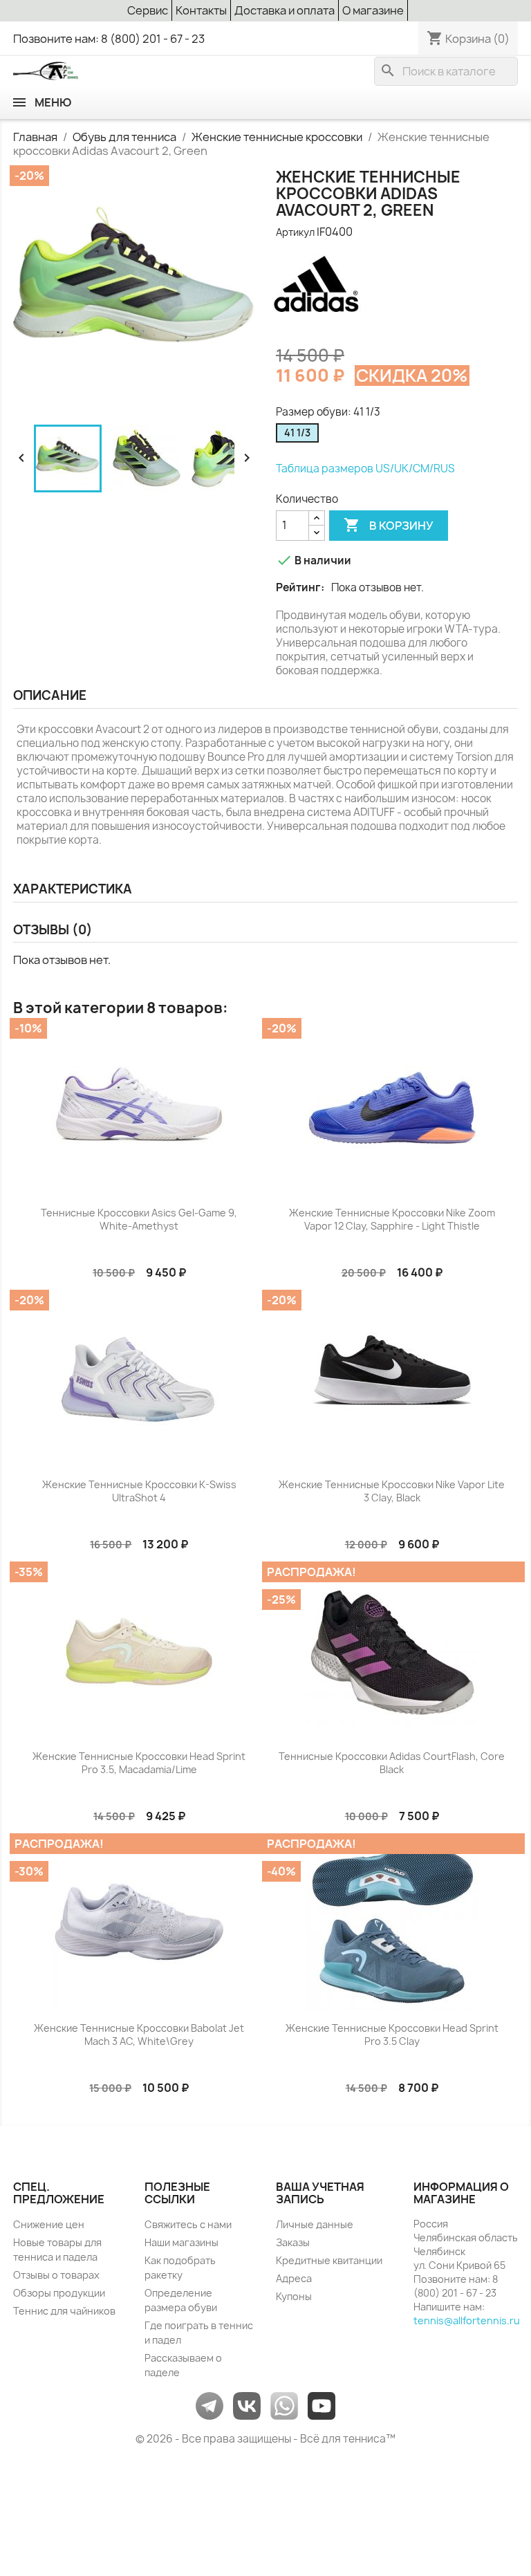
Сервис (148, 10)
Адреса (294, 2278)
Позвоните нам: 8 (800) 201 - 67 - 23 (109, 39)
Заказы (293, 2242)
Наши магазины (181, 2242)
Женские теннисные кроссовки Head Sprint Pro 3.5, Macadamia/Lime (139, 1763)
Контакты (201, 10)
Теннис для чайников (64, 2311)
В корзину (389, 525)
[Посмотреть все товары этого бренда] (317, 290)
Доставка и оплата (285, 10)
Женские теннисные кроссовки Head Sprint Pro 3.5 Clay (392, 2035)
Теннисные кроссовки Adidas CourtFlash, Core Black (392, 1763)
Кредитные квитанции (329, 2260)
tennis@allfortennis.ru (467, 2320)
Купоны (294, 2296)
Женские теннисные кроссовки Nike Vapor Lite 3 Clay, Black (392, 1491)
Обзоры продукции (59, 2293)
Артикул (295, 232)
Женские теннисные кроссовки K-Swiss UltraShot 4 (139, 1491)
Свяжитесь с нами (188, 2224)
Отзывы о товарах (56, 2275)
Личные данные (315, 2224)
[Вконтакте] (247, 2405)
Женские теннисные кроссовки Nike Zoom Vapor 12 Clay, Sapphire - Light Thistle (392, 1220)
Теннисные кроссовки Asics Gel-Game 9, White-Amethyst (139, 1220)
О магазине (373, 10)
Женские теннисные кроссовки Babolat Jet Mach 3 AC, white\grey (139, 2035)
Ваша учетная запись (320, 2193)
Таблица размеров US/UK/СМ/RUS (365, 469)
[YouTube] (322, 2405)
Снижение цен (49, 2224)
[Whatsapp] (284, 2405)
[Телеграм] (209, 2405)
